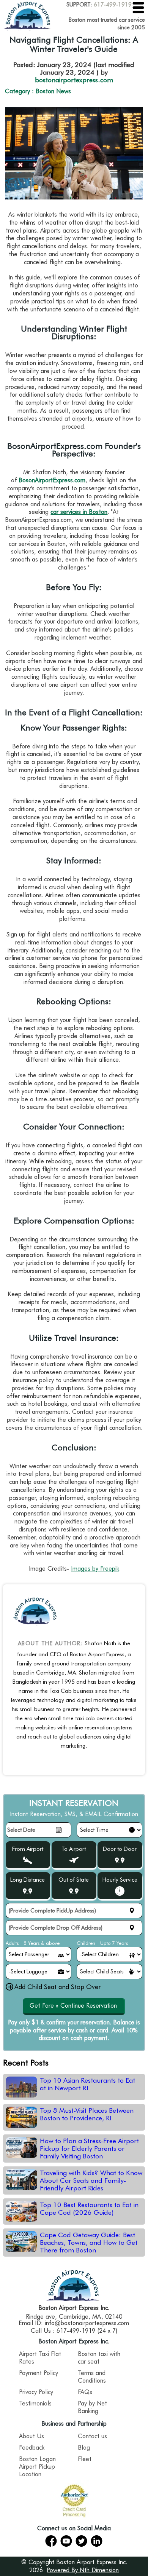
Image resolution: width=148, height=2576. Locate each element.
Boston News (53, 91)
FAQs (85, 2392)
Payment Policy (39, 2373)
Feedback (32, 2448)
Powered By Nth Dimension (83, 2570)
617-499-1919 (113, 5)
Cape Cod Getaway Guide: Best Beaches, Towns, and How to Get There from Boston (89, 2243)
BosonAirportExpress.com (52, 480)
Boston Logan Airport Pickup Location (37, 2467)
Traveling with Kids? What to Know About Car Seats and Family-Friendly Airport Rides (91, 2180)
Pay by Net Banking (92, 2407)
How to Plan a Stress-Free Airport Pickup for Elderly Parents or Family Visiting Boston (89, 2149)
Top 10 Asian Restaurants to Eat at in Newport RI (87, 2084)
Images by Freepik (95, 1569)
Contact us (92, 2436)
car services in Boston (79, 512)
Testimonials (35, 2403)
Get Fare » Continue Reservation (73, 2006)
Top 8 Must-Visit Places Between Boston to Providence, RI (87, 2114)
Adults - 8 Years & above (33, 1943)
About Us (31, 2436)
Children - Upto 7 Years (102, 1943)
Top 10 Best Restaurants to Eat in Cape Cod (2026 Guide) (89, 2209)
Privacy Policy (36, 2392)
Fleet (85, 2459)
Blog (84, 2448)
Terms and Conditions (92, 2377)
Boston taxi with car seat (99, 2358)
